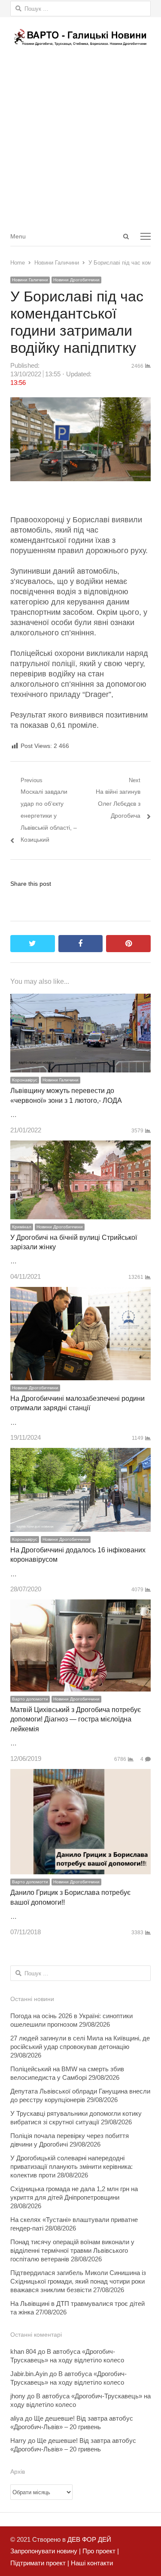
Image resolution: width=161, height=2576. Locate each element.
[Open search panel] (126, 236)
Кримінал (22, 1227)
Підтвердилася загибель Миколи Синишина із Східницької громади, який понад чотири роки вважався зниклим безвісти (78, 2281)
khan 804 (23, 2351)
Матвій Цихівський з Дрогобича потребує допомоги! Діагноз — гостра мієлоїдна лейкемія (76, 1719)
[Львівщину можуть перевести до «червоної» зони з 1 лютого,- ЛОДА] (80, 999)
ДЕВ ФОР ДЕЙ (89, 2539)
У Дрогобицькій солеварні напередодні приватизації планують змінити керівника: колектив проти (71, 2167)
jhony (18, 2396)
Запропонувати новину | (46, 2551)
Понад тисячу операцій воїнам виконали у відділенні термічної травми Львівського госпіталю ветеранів (72, 2250)
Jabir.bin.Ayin (29, 2374)
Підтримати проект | (40, 2563)
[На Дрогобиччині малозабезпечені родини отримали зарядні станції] (80, 1293)
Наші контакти (91, 2563)
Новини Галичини (30, 280)
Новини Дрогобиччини (76, 280)
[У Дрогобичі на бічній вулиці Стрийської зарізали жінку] (80, 1146)
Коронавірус (25, 1080)
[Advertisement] (80, 141)
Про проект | (100, 2551)
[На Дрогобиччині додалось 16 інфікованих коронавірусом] (80, 1454)
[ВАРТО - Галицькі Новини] (80, 37)
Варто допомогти (30, 1699)
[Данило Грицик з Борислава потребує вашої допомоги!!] (80, 1775)
